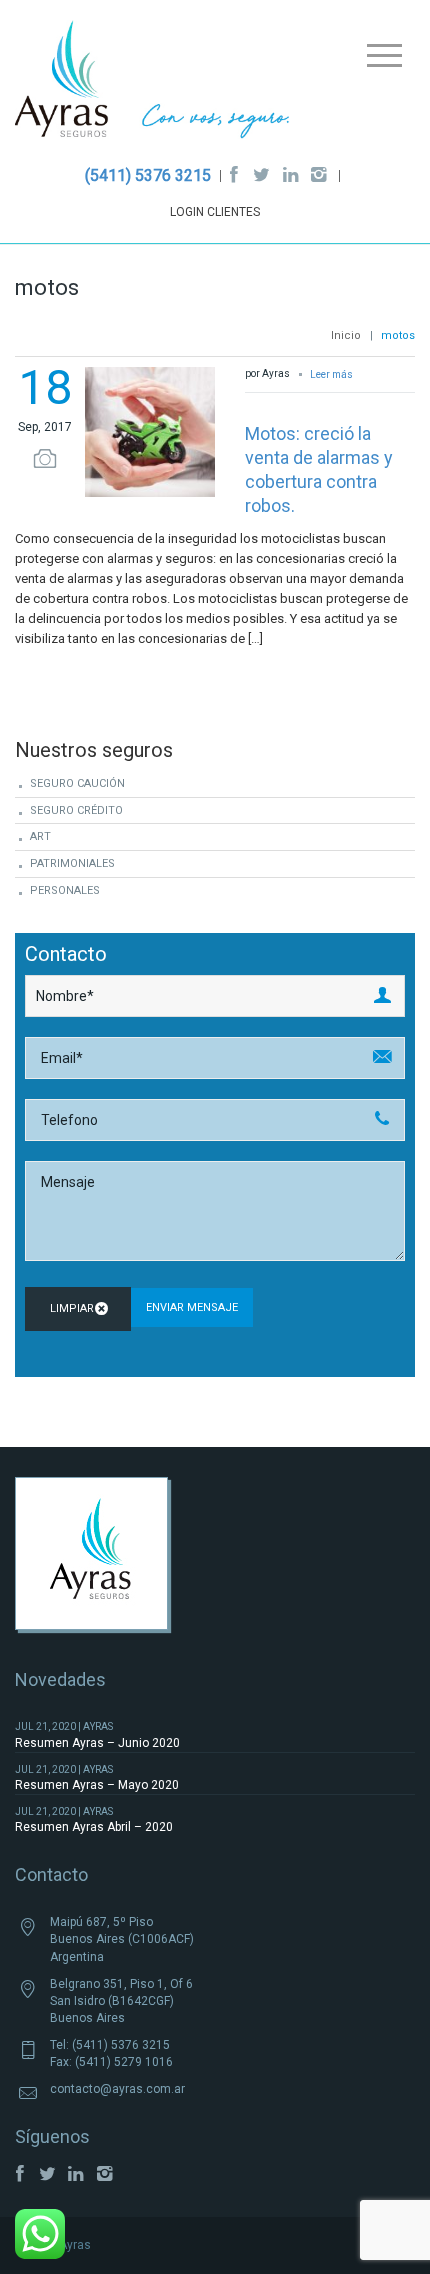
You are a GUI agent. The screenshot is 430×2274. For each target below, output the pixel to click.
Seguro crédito (76, 810)
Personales (65, 890)
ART (40, 836)
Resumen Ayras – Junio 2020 (97, 1743)
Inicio (346, 335)
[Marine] (152, 84)
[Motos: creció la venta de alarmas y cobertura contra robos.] (150, 430)
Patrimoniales (72, 863)
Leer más (332, 374)
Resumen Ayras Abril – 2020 (94, 1827)
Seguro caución (77, 783)
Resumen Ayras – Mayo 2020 (97, 1785)
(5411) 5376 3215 (148, 175)
